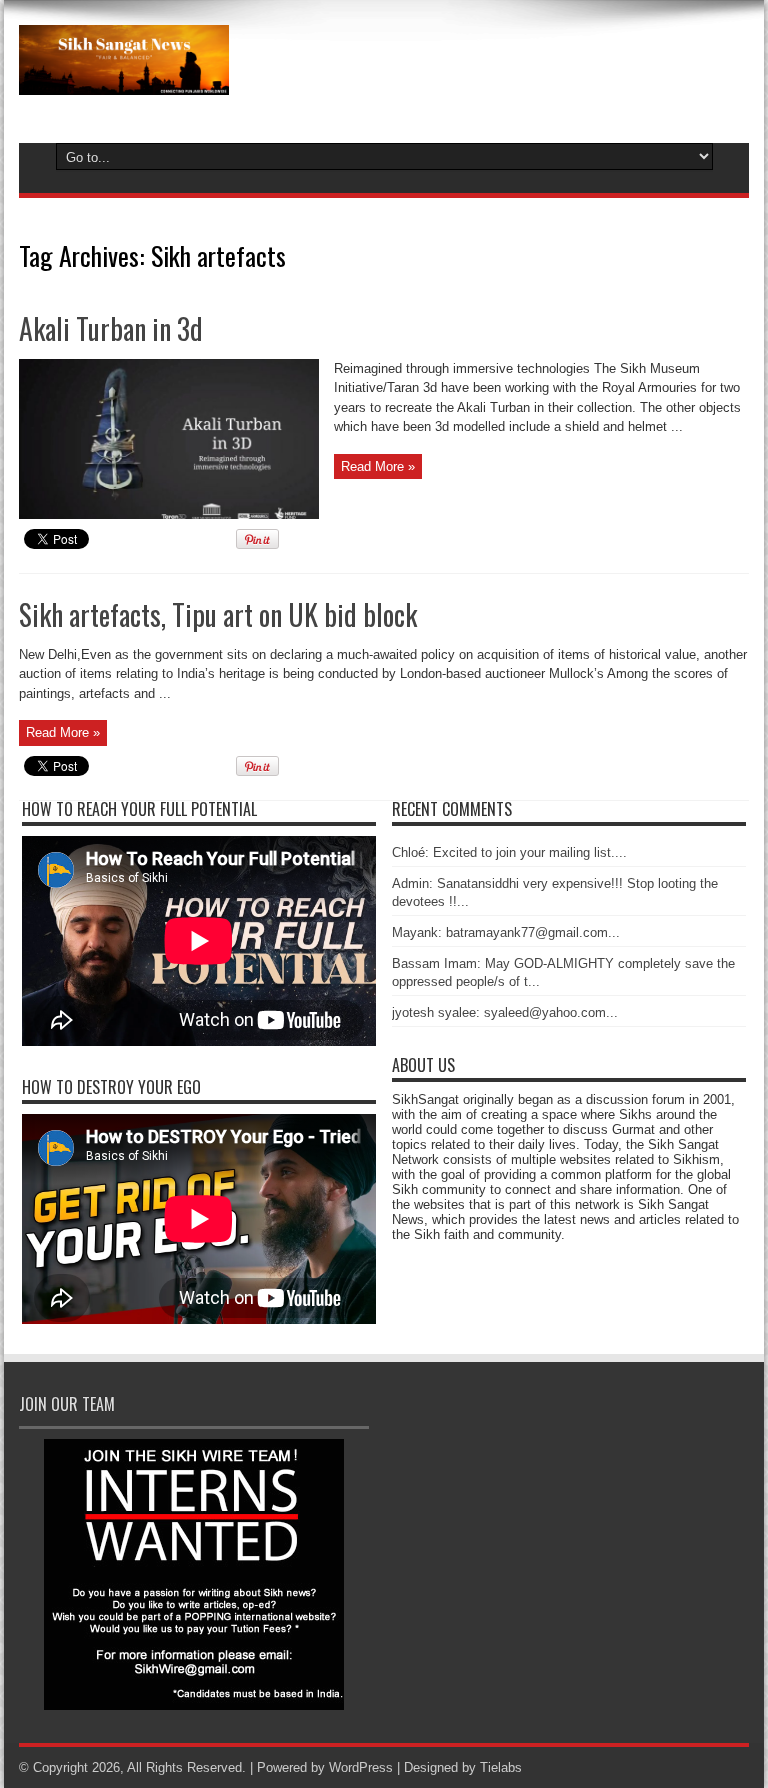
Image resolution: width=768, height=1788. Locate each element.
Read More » (378, 466)
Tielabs (501, 1767)
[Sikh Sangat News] (124, 80)
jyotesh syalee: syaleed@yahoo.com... (505, 1012)
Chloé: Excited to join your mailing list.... (509, 852)
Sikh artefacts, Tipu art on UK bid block (218, 614)
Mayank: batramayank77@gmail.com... (506, 932)
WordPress (361, 1767)
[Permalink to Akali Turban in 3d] (169, 514)
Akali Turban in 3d (111, 328)
